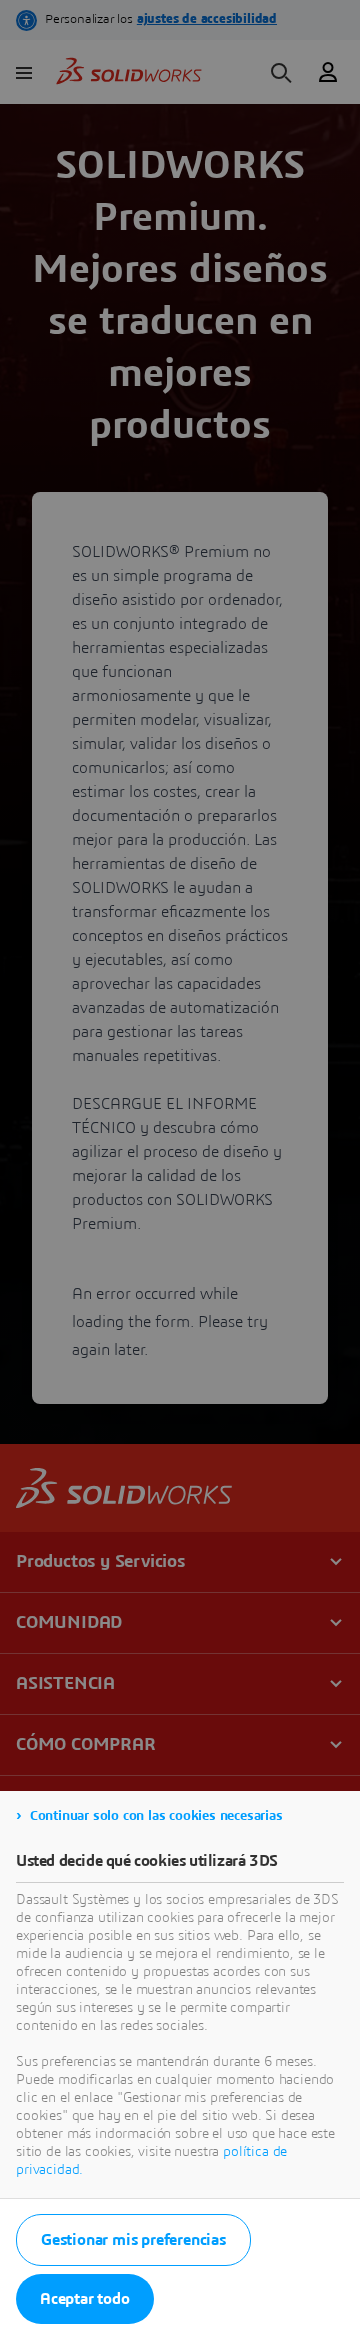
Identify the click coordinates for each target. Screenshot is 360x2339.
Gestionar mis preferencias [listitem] (133, 2240)
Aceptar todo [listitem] (85, 2299)
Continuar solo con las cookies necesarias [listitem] (156, 1816)
